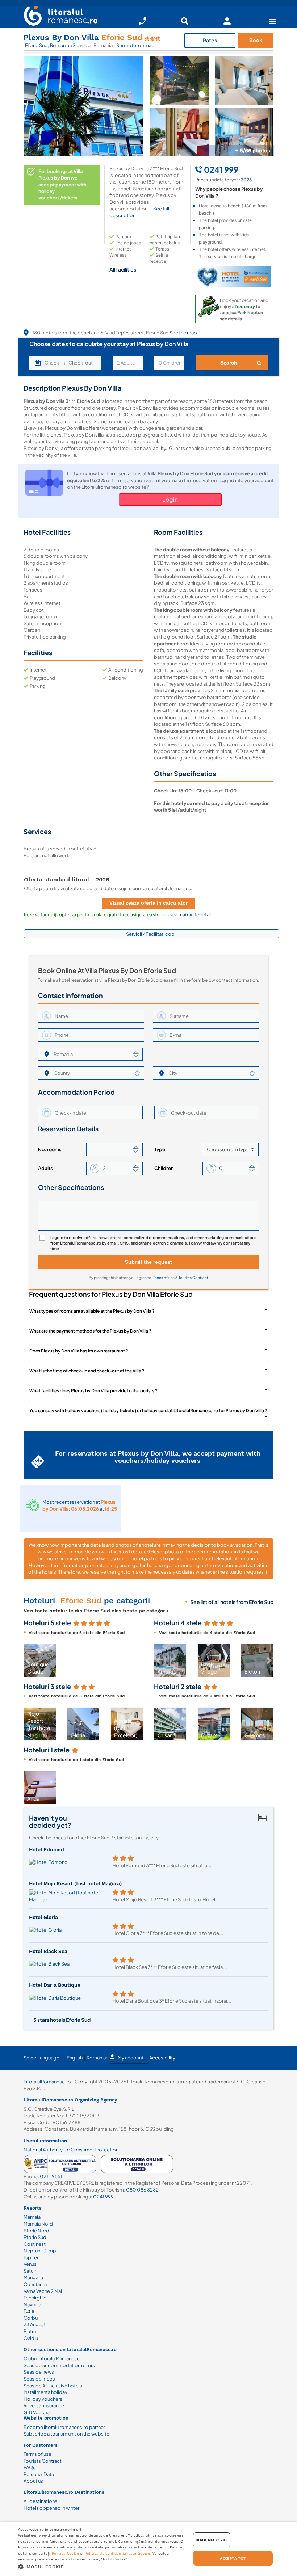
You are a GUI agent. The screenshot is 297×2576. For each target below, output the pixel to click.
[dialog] (148, 2549)
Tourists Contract (193, 1278)
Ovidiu (31, 2338)
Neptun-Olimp (40, 2251)
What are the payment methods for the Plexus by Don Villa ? (90, 1331)
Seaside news (39, 2372)
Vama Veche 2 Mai (43, 2291)
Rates (210, 40)
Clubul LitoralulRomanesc (52, 2358)
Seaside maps (39, 2379)
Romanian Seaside (71, 45)
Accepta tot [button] (233, 2558)
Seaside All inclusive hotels (53, 2386)
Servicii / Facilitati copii (151, 934)
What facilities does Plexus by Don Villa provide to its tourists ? (93, 1391)
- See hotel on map (134, 45)
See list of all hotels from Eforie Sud (232, 1602)
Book (256, 40)
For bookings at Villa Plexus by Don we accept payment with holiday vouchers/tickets (62, 184)
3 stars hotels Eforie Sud (62, 2020)
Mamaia (32, 2217)
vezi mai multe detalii (191, 915)
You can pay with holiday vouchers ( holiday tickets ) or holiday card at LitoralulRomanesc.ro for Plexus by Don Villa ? (148, 1411)
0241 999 (103, 2197)
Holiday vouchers (43, 2399)
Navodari (34, 2304)
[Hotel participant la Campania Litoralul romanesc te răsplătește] (233, 277)
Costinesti (35, 2244)
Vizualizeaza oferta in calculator (148, 903)
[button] (139, 1660)
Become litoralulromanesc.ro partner (64, 2427)
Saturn (30, 2271)
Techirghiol (36, 2298)
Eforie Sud (36, 45)
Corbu (31, 2318)
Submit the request (148, 1262)
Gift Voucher (37, 2412)
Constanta (35, 2284)
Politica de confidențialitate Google (118, 2553)
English (75, 2058)
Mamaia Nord (38, 2224)
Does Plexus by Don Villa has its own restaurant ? (79, 1351)
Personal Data (39, 2474)
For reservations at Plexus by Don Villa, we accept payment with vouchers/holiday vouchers (158, 1457)
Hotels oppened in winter (51, 2508)
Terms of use (164, 1278)
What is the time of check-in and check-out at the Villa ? (87, 1371)
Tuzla (29, 2311)
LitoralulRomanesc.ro (47, 2082)
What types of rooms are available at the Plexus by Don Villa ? (92, 1311)
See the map (183, 333)
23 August (35, 2324)
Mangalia (33, 2277)
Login (170, 499)
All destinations (40, 2501)
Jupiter (31, 2257)
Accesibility (162, 2058)
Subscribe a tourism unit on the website (66, 2434)
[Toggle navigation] (272, 21)
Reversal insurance (44, 2405)
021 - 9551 (51, 2176)
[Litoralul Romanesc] (58, 17)
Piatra (30, 2331)
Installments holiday (45, 2392)
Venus (30, 2264)
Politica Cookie (66, 2553)
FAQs (30, 2467)
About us (33, 2481)
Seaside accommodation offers (59, 2365)
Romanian (97, 2058)
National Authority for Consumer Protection (71, 2150)
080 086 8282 (142, 2190)
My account (131, 2058)
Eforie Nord (36, 2231)
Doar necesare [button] (212, 2540)
